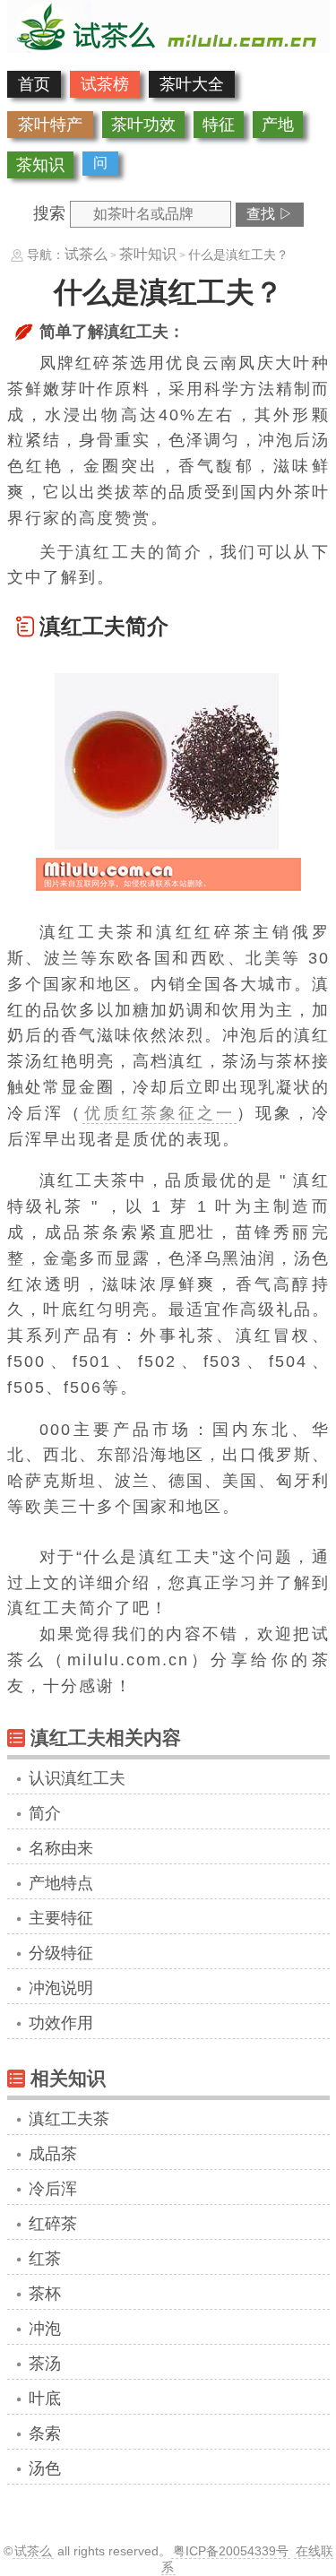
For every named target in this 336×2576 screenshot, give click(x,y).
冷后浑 (53, 2189)
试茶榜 (105, 84)
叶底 (45, 2399)
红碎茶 (53, 2224)
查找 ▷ (270, 214)
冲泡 (45, 2329)
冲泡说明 (61, 1988)
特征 (219, 125)
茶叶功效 (143, 125)
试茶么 (86, 254)
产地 (278, 125)
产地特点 (61, 1883)
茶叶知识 (148, 254)
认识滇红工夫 (77, 1778)
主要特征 (61, 1918)
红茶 (45, 2259)
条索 (45, 2433)
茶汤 (45, 2364)
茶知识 (40, 165)
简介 (45, 1813)
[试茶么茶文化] (168, 48)
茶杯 (45, 2294)
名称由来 (61, 1848)
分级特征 (61, 1953)
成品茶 (53, 2154)
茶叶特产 (50, 125)
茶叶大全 (192, 84)
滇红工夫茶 (69, 2119)
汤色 (45, 2468)
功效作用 (61, 2023)
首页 (34, 84)
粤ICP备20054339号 (231, 2551)
